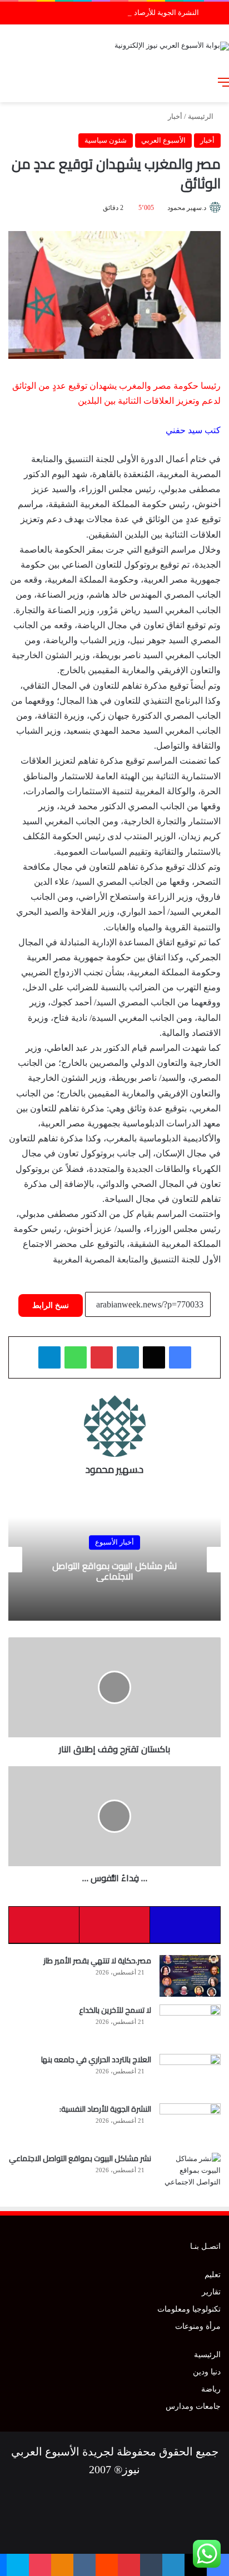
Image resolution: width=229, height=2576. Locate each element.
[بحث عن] (204, 82)
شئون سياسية (106, 140)
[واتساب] (76, 1357)
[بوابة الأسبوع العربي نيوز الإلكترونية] (172, 45)
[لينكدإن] (128, 1357)
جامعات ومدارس (193, 2406)
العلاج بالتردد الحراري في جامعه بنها (96, 2059)
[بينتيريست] (102, 1357)
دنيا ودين (207, 2372)
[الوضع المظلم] (185, 82)
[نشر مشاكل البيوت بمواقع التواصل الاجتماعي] (190, 2174)
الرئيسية (201, 116)
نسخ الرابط (51, 1305)
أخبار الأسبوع (114, 1542)
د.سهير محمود (187, 208)
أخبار (175, 116)
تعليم (213, 2275)
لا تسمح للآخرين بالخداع (115, 2010)
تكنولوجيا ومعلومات (189, 2309)
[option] (114, 1560)
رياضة (211, 2389)
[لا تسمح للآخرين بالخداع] (190, 2025)
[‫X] (154, 1357)
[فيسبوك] (180, 1357)
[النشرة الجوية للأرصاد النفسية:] (190, 2124)
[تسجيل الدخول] (165, 82)
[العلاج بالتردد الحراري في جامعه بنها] (190, 2075)
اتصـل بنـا (205, 2246)
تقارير (211, 2292)
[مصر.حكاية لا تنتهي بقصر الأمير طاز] (190, 1976)
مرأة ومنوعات (198, 2326)
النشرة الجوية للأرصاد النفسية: (153, 12)
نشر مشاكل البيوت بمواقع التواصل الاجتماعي (114, 1571)
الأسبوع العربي (163, 140)
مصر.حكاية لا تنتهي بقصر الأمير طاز (97, 1961)
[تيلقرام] (49, 1357)
